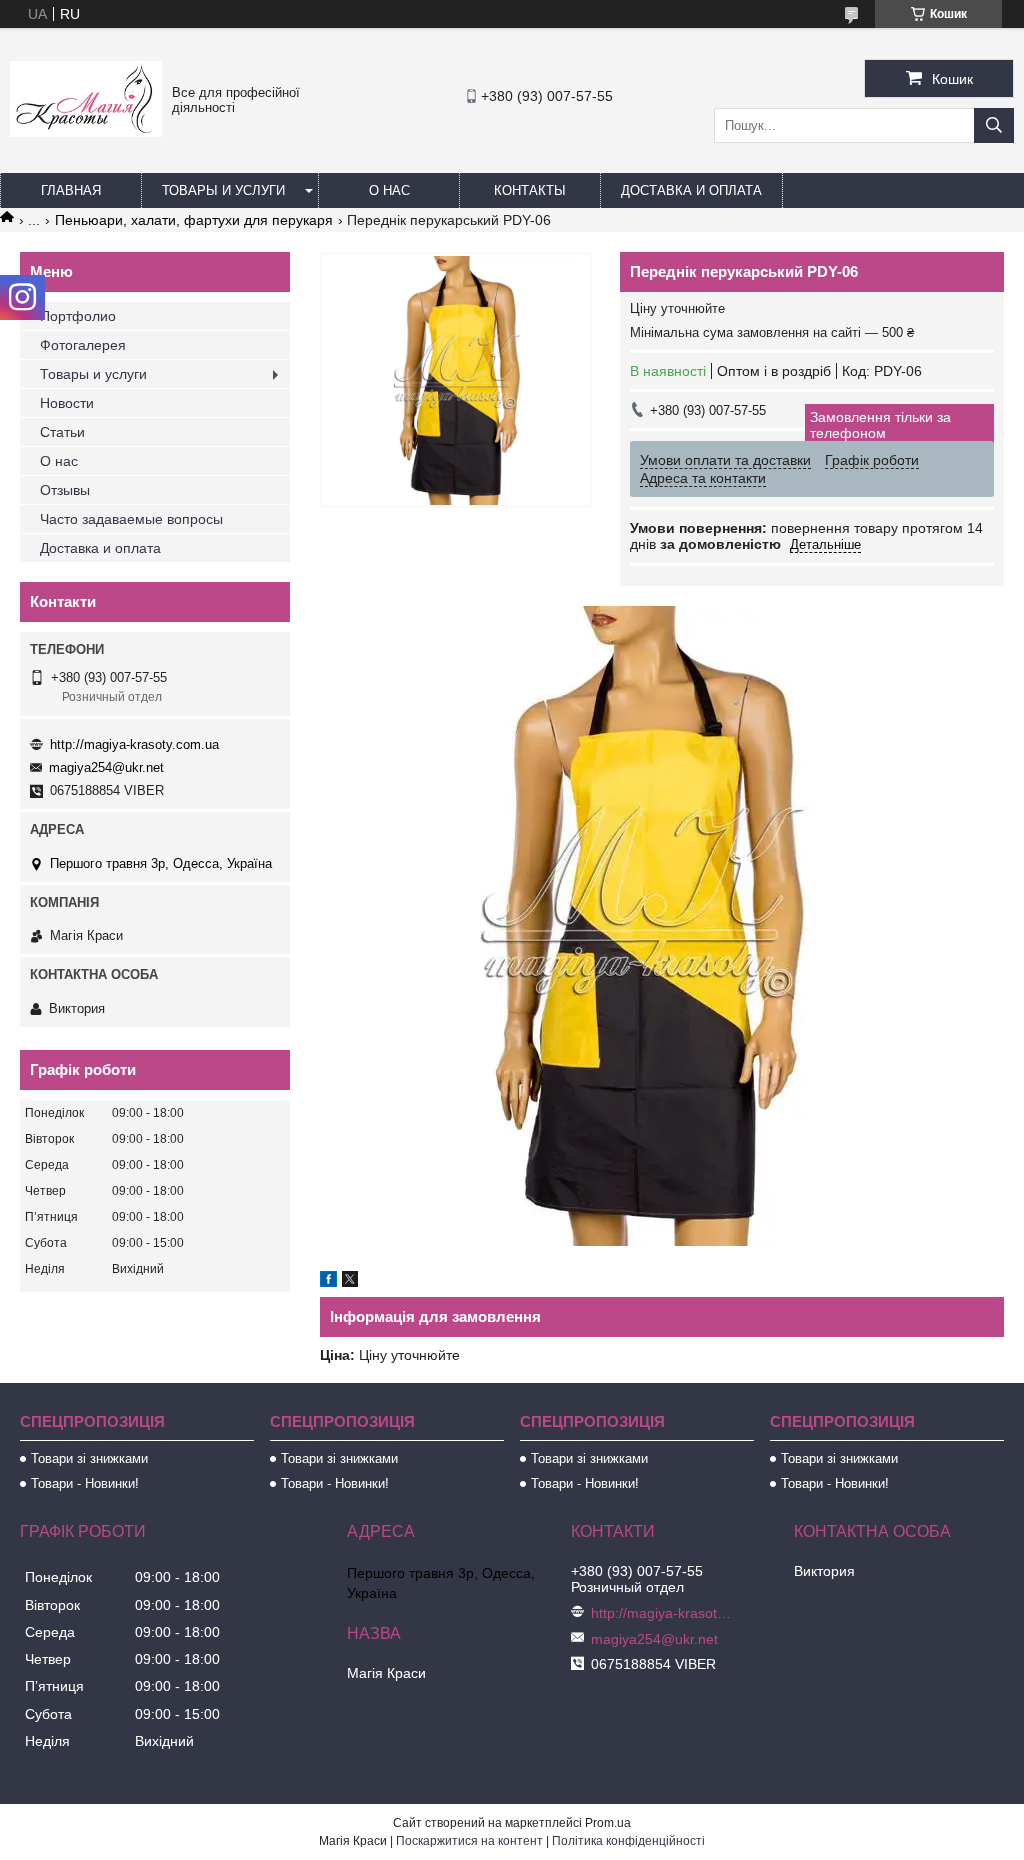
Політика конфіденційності (628, 1841)
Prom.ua (608, 1823)
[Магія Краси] (86, 132)
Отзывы (65, 490)
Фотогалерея (83, 345)
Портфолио (78, 316)
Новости (67, 403)
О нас (389, 190)
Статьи (62, 432)
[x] (350, 1282)
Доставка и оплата (691, 190)
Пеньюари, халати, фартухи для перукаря (194, 220)
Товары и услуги (223, 190)
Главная (71, 190)
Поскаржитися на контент (469, 1841)
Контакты (530, 190)
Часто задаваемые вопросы (131, 519)
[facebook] (328, 1282)
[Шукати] (994, 125)
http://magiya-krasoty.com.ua (134, 744)
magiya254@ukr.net (106, 767)
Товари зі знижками (89, 1458)
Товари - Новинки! (85, 1483)
